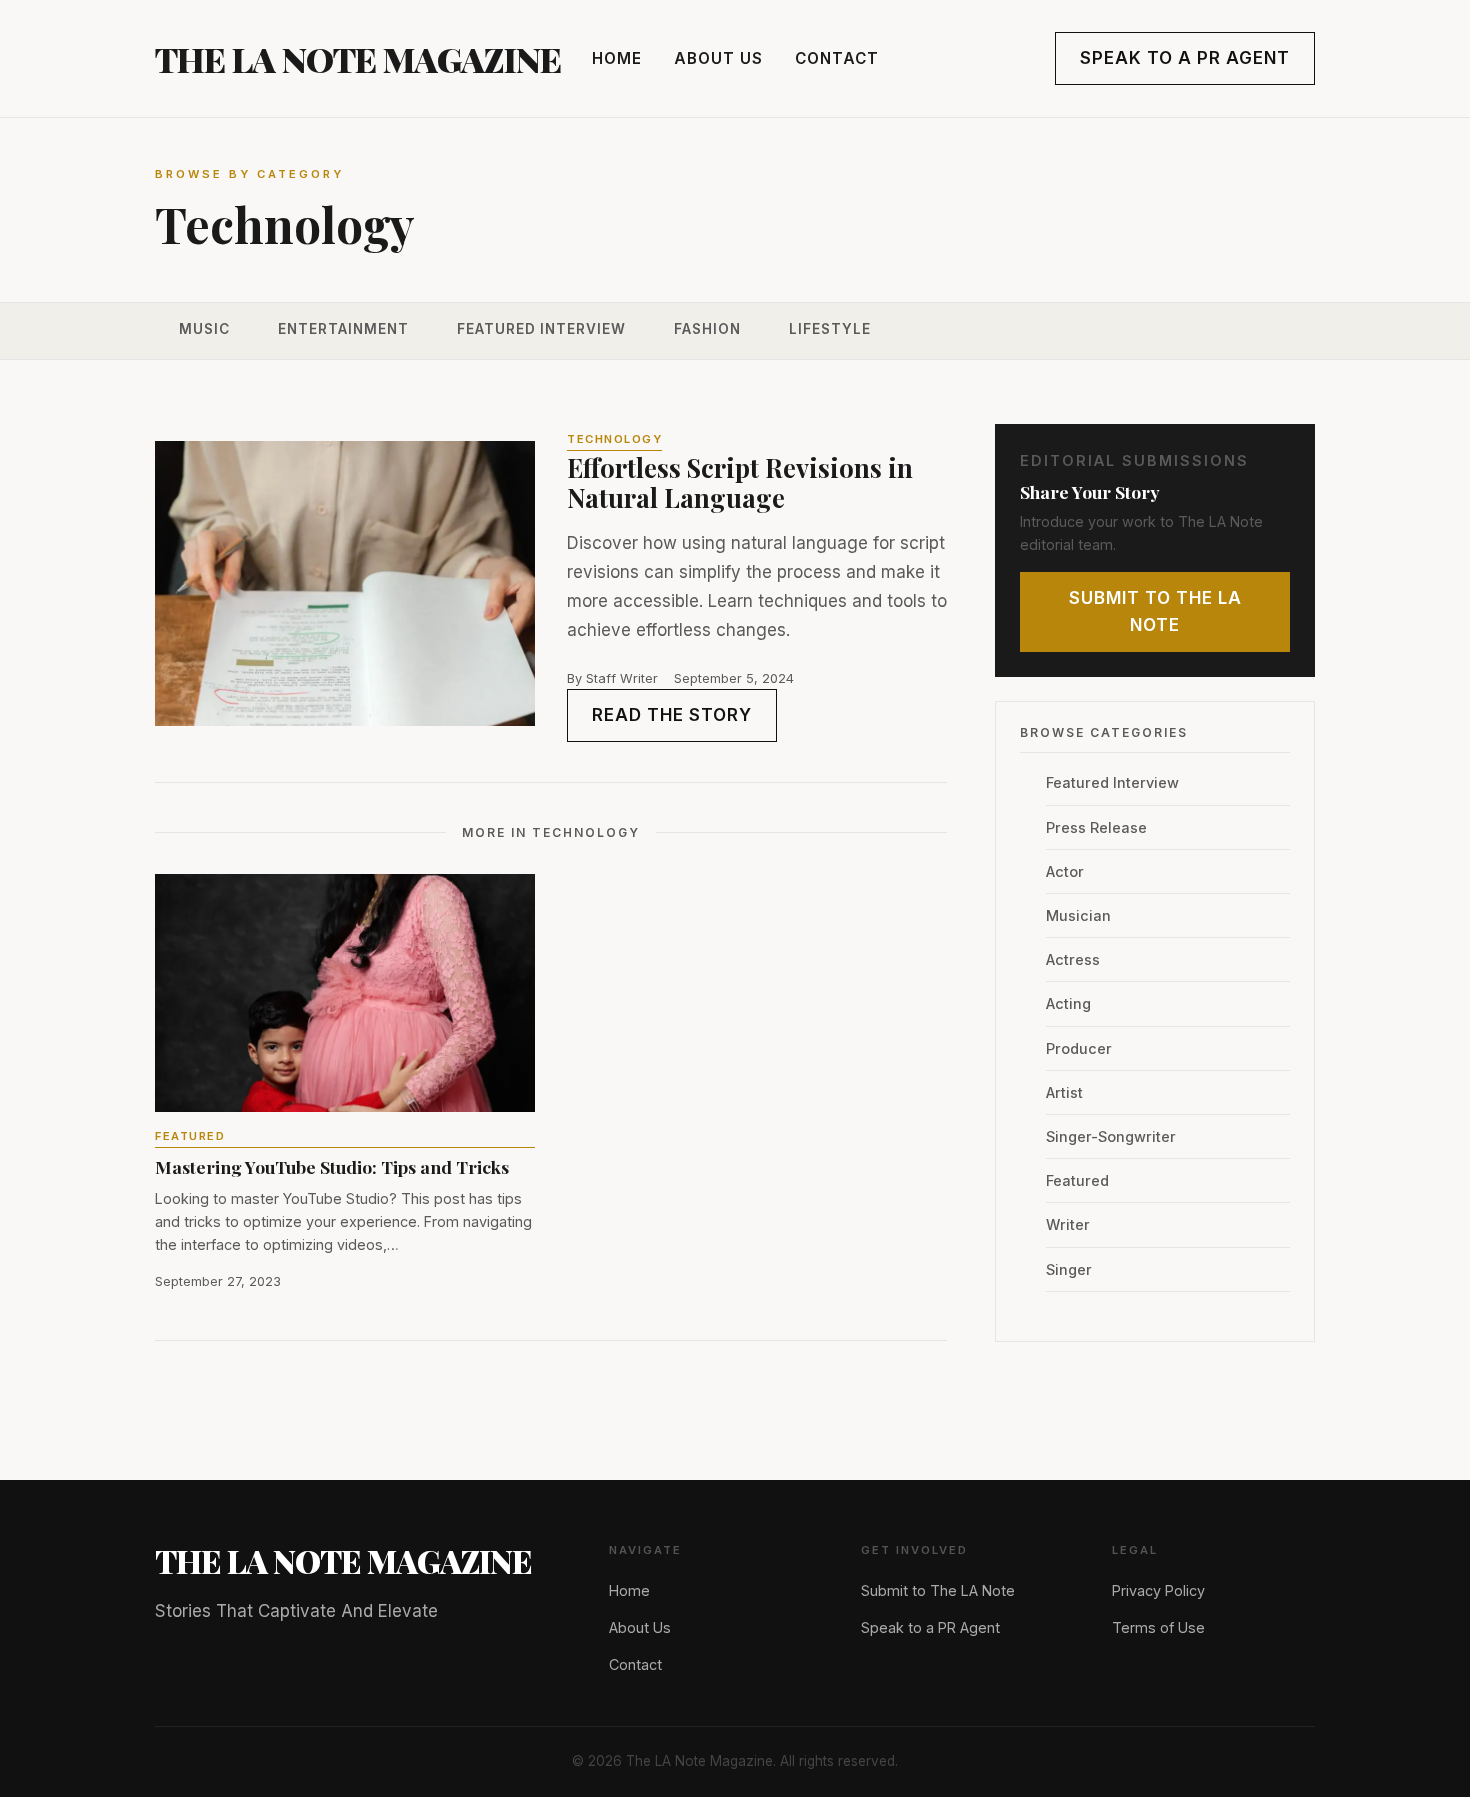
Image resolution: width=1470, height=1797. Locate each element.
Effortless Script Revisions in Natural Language (740, 482)
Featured (190, 1136)
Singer (1069, 1269)
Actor (1065, 871)
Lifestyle (830, 329)
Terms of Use (1158, 1627)
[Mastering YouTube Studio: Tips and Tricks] (345, 993)
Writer (1068, 1224)
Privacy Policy (1158, 1590)
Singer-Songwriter (1111, 1136)
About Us (718, 58)
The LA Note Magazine (358, 59)
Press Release (1096, 827)
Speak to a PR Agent (1185, 58)
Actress (1073, 959)
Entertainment (343, 329)
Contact (837, 58)
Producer (1079, 1048)
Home (617, 58)
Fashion (707, 329)
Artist (1064, 1092)
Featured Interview (541, 329)
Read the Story (672, 715)
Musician (1078, 915)
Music (204, 329)
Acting (1068, 1003)
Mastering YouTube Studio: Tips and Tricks (332, 1166)
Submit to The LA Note (1155, 611)
